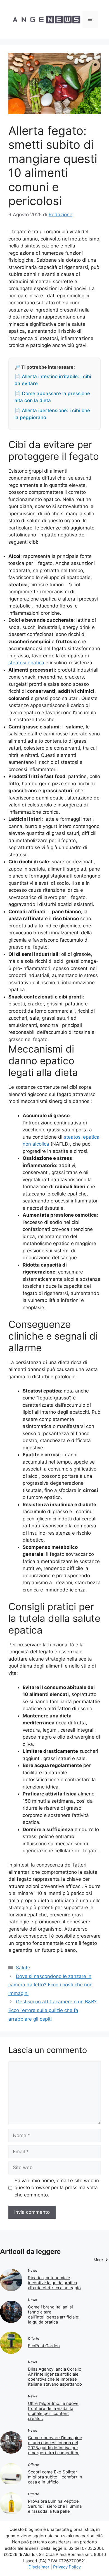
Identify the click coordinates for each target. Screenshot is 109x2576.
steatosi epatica (26, 663)
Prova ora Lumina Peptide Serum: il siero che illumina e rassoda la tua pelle (55, 2506)
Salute (23, 1968)
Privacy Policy (67, 2567)
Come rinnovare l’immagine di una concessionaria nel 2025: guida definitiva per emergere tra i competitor (55, 2445)
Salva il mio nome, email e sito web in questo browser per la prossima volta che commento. (57, 2188)
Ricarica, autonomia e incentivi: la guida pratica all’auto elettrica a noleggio (54, 2283)
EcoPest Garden (44, 2346)
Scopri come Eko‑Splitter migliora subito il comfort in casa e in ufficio (55, 2477)
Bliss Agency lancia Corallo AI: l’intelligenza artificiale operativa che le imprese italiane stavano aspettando (55, 2377)
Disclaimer (39, 2567)
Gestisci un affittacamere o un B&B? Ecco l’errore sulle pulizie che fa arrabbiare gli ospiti (53, 2010)
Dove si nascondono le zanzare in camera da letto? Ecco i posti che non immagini (50, 1985)
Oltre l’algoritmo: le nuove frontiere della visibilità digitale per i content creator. (53, 2411)
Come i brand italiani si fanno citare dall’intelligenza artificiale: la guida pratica (54, 2314)
